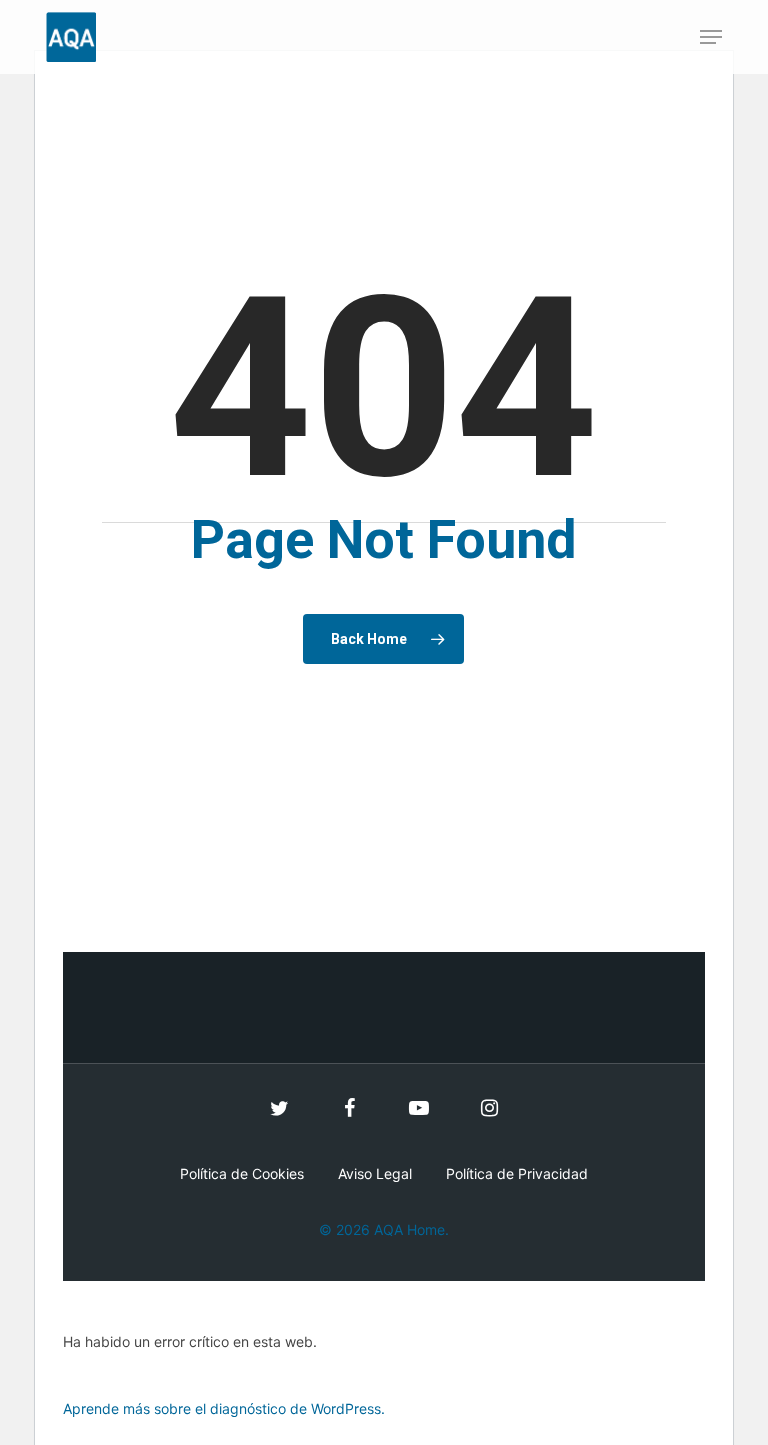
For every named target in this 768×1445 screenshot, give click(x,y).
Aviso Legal (375, 1173)
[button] (711, 37)
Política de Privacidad (517, 1173)
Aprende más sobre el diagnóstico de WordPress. (224, 1408)
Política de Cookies (242, 1173)
